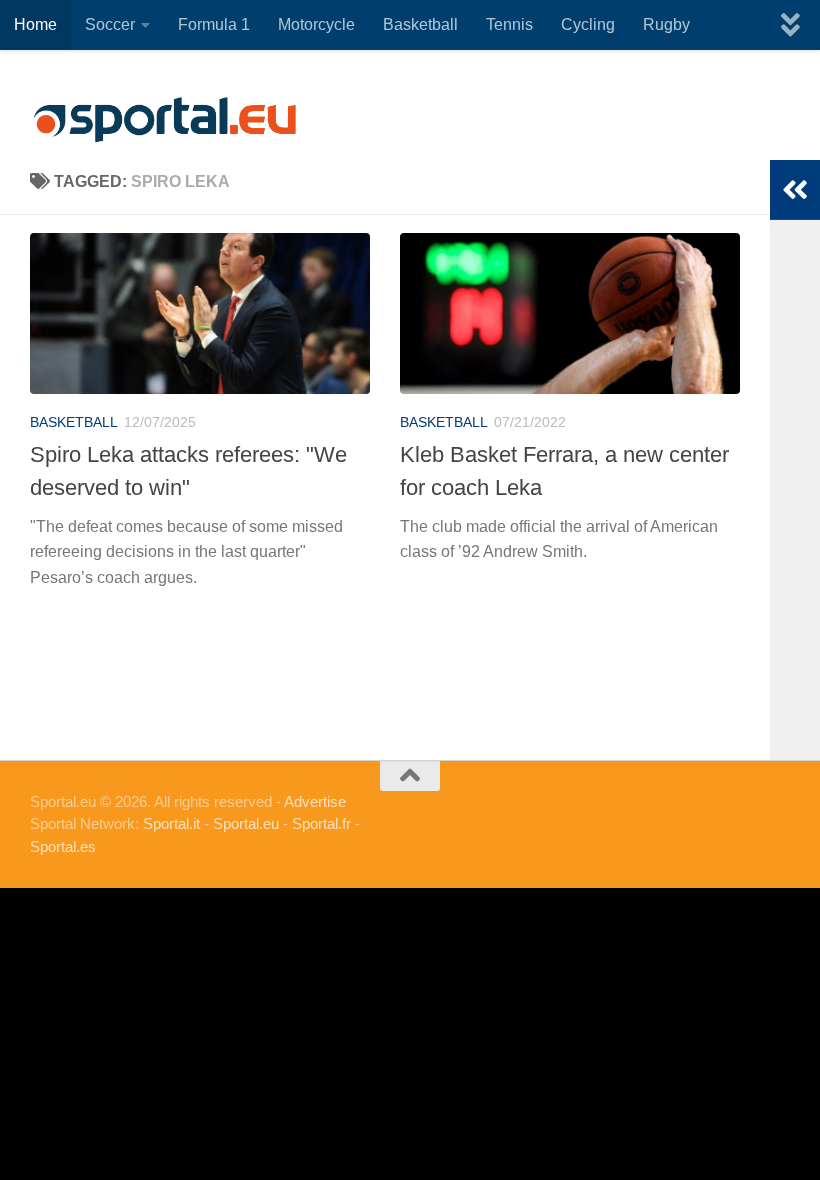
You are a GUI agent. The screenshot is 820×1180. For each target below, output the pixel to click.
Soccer (110, 24)
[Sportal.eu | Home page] (165, 120)
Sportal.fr (321, 823)
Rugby (666, 24)
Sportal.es (63, 846)
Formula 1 (214, 24)
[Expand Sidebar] (795, 190)
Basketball (420, 24)
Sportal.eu (246, 823)
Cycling (588, 24)
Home (35, 24)
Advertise (315, 801)
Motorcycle (316, 24)
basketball (74, 422)
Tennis (509, 24)
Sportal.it (171, 823)
